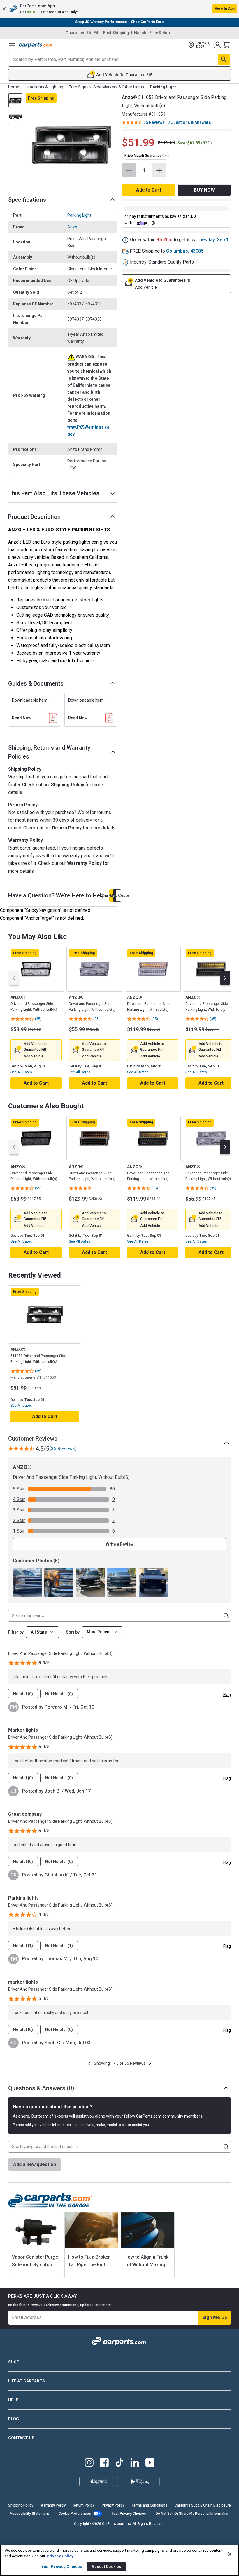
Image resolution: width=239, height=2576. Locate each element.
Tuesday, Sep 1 (213, 240)
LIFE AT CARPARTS (27, 2381)
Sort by (73, 1632)
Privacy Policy (113, 2505)
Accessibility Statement (29, 2514)
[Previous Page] (89, 2063)
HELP (13, 2400)
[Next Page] (150, 2063)
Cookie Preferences (75, 2514)
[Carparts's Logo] (36, 45)
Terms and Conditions (150, 2505)
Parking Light (79, 215)
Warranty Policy (84, 863)
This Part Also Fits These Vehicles (54, 493)
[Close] (230, 2554)
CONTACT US (21, 2438)
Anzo (72, 227)
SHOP (14, 2362)
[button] (119, 9)
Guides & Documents (36, 683)
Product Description (34, 517)
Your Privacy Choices (129, 2514)
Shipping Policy (68, 785)
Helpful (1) (23, 1946)
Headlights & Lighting (44, 87)
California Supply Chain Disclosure (203, 2505)
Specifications (27, 200)
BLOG (14, 2419)
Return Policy (67, 828)
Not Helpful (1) (59, 1946)
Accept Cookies (106, 2567)
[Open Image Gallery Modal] (71, 145)
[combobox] (102, 1632)
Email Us (115, 895)
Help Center (119, 895)
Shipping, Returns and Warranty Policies (49, 752)
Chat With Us (112, 895)
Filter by (16, 1632)
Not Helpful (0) (59, 1694)
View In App (225, 8)
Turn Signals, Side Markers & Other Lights (107, 87)
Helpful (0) (23, 1694)
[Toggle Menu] (12, 45)
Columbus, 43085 (185, 251)
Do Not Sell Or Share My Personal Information (193, 2514)
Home (14, 87)
